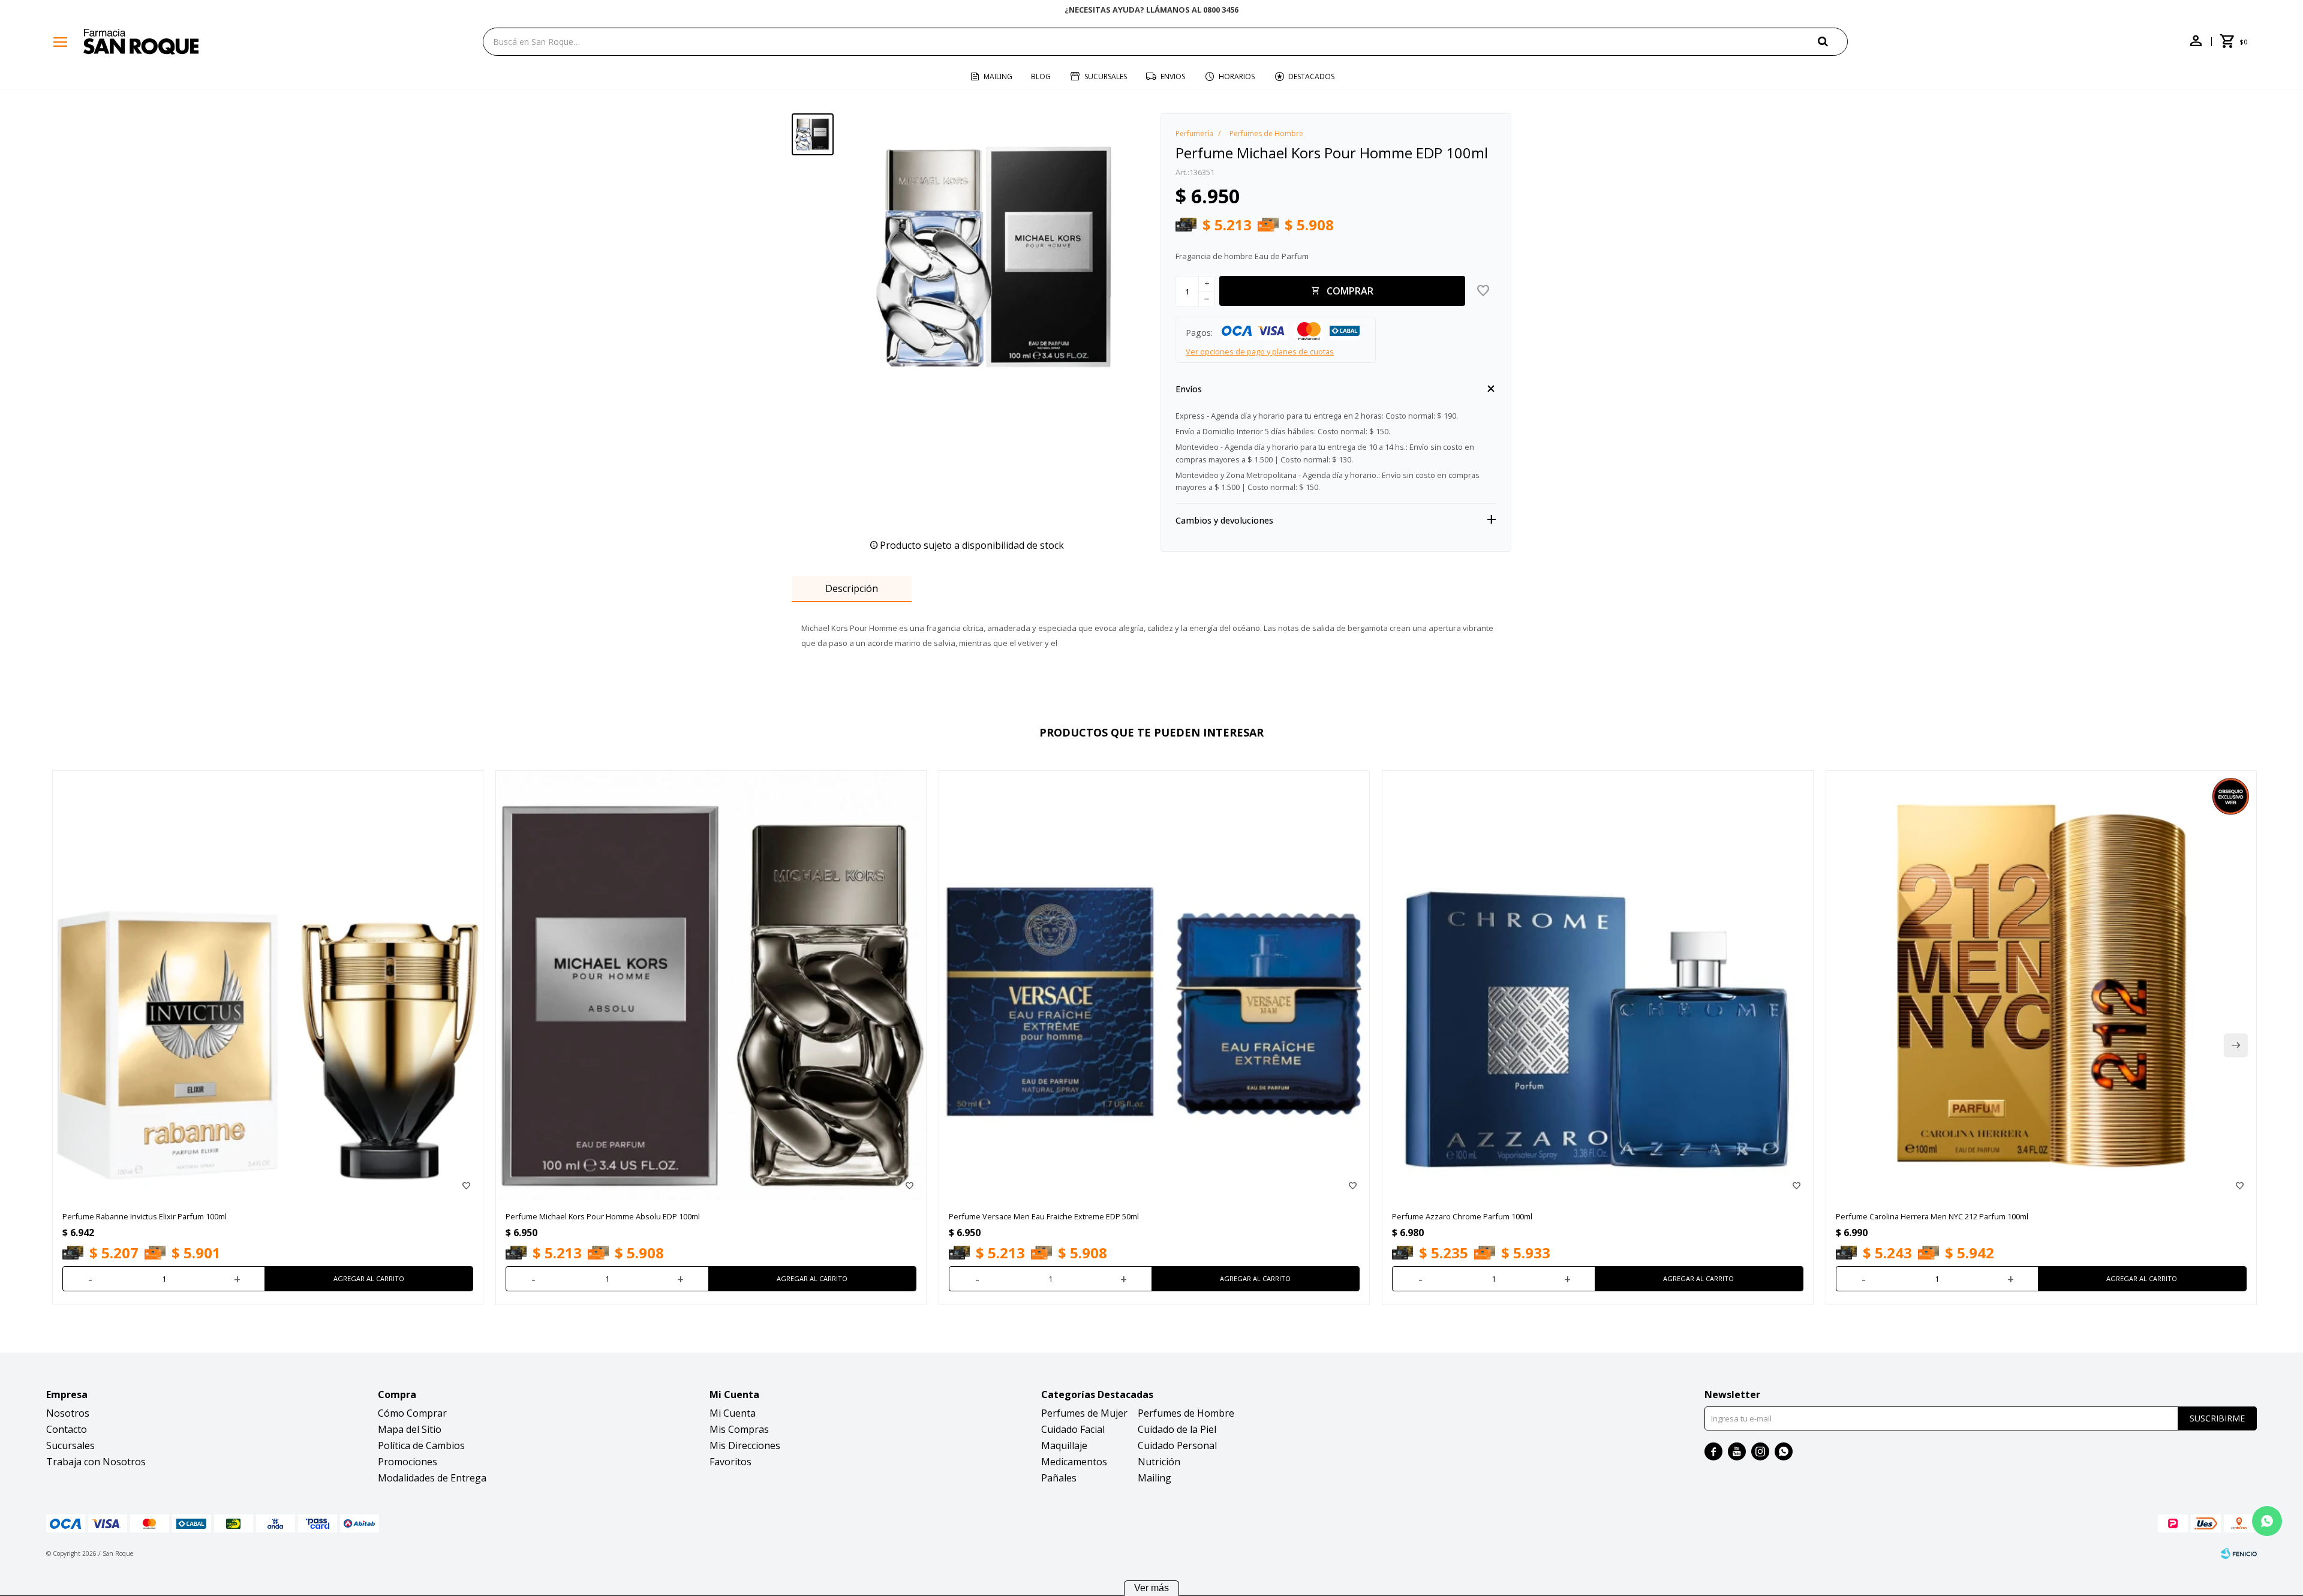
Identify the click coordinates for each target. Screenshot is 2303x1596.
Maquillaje (1064, 1445)
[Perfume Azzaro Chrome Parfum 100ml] (1597, 986)
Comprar (1350, 291)
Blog (1041, 76)
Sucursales (1106, 76)
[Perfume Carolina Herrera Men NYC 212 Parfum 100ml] (2041, 986)
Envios (1173, 76)
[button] (1833, 41)
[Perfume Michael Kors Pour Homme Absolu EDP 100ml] (711, 986)
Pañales (1059, 1478)
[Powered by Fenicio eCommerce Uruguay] (2239, 1553)
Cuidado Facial (1073, 1429)
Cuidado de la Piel (1177, 1429)
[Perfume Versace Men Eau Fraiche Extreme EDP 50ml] (1154, 986)
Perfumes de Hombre (1186, 1413)
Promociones (408, 1462)
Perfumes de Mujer (1084, 1413)
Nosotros (68, 1413)
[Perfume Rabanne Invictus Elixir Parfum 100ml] (268, 986)
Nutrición (1159, 1462)
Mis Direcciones (745, 1445)
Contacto (67, 1429)
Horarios (1237, 76)
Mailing (998, 76)
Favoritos (730, 1462)
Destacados (1311, 76)
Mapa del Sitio (410, 1429)
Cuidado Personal (1177, 1445)
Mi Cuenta (733, 1413)
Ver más (1151, 1588)
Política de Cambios (421, 1445)
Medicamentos (1074, 1462)
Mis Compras (739, 1429)
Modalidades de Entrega (432, 1478)
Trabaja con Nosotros (96, 1462)
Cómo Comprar (412, 1413)
